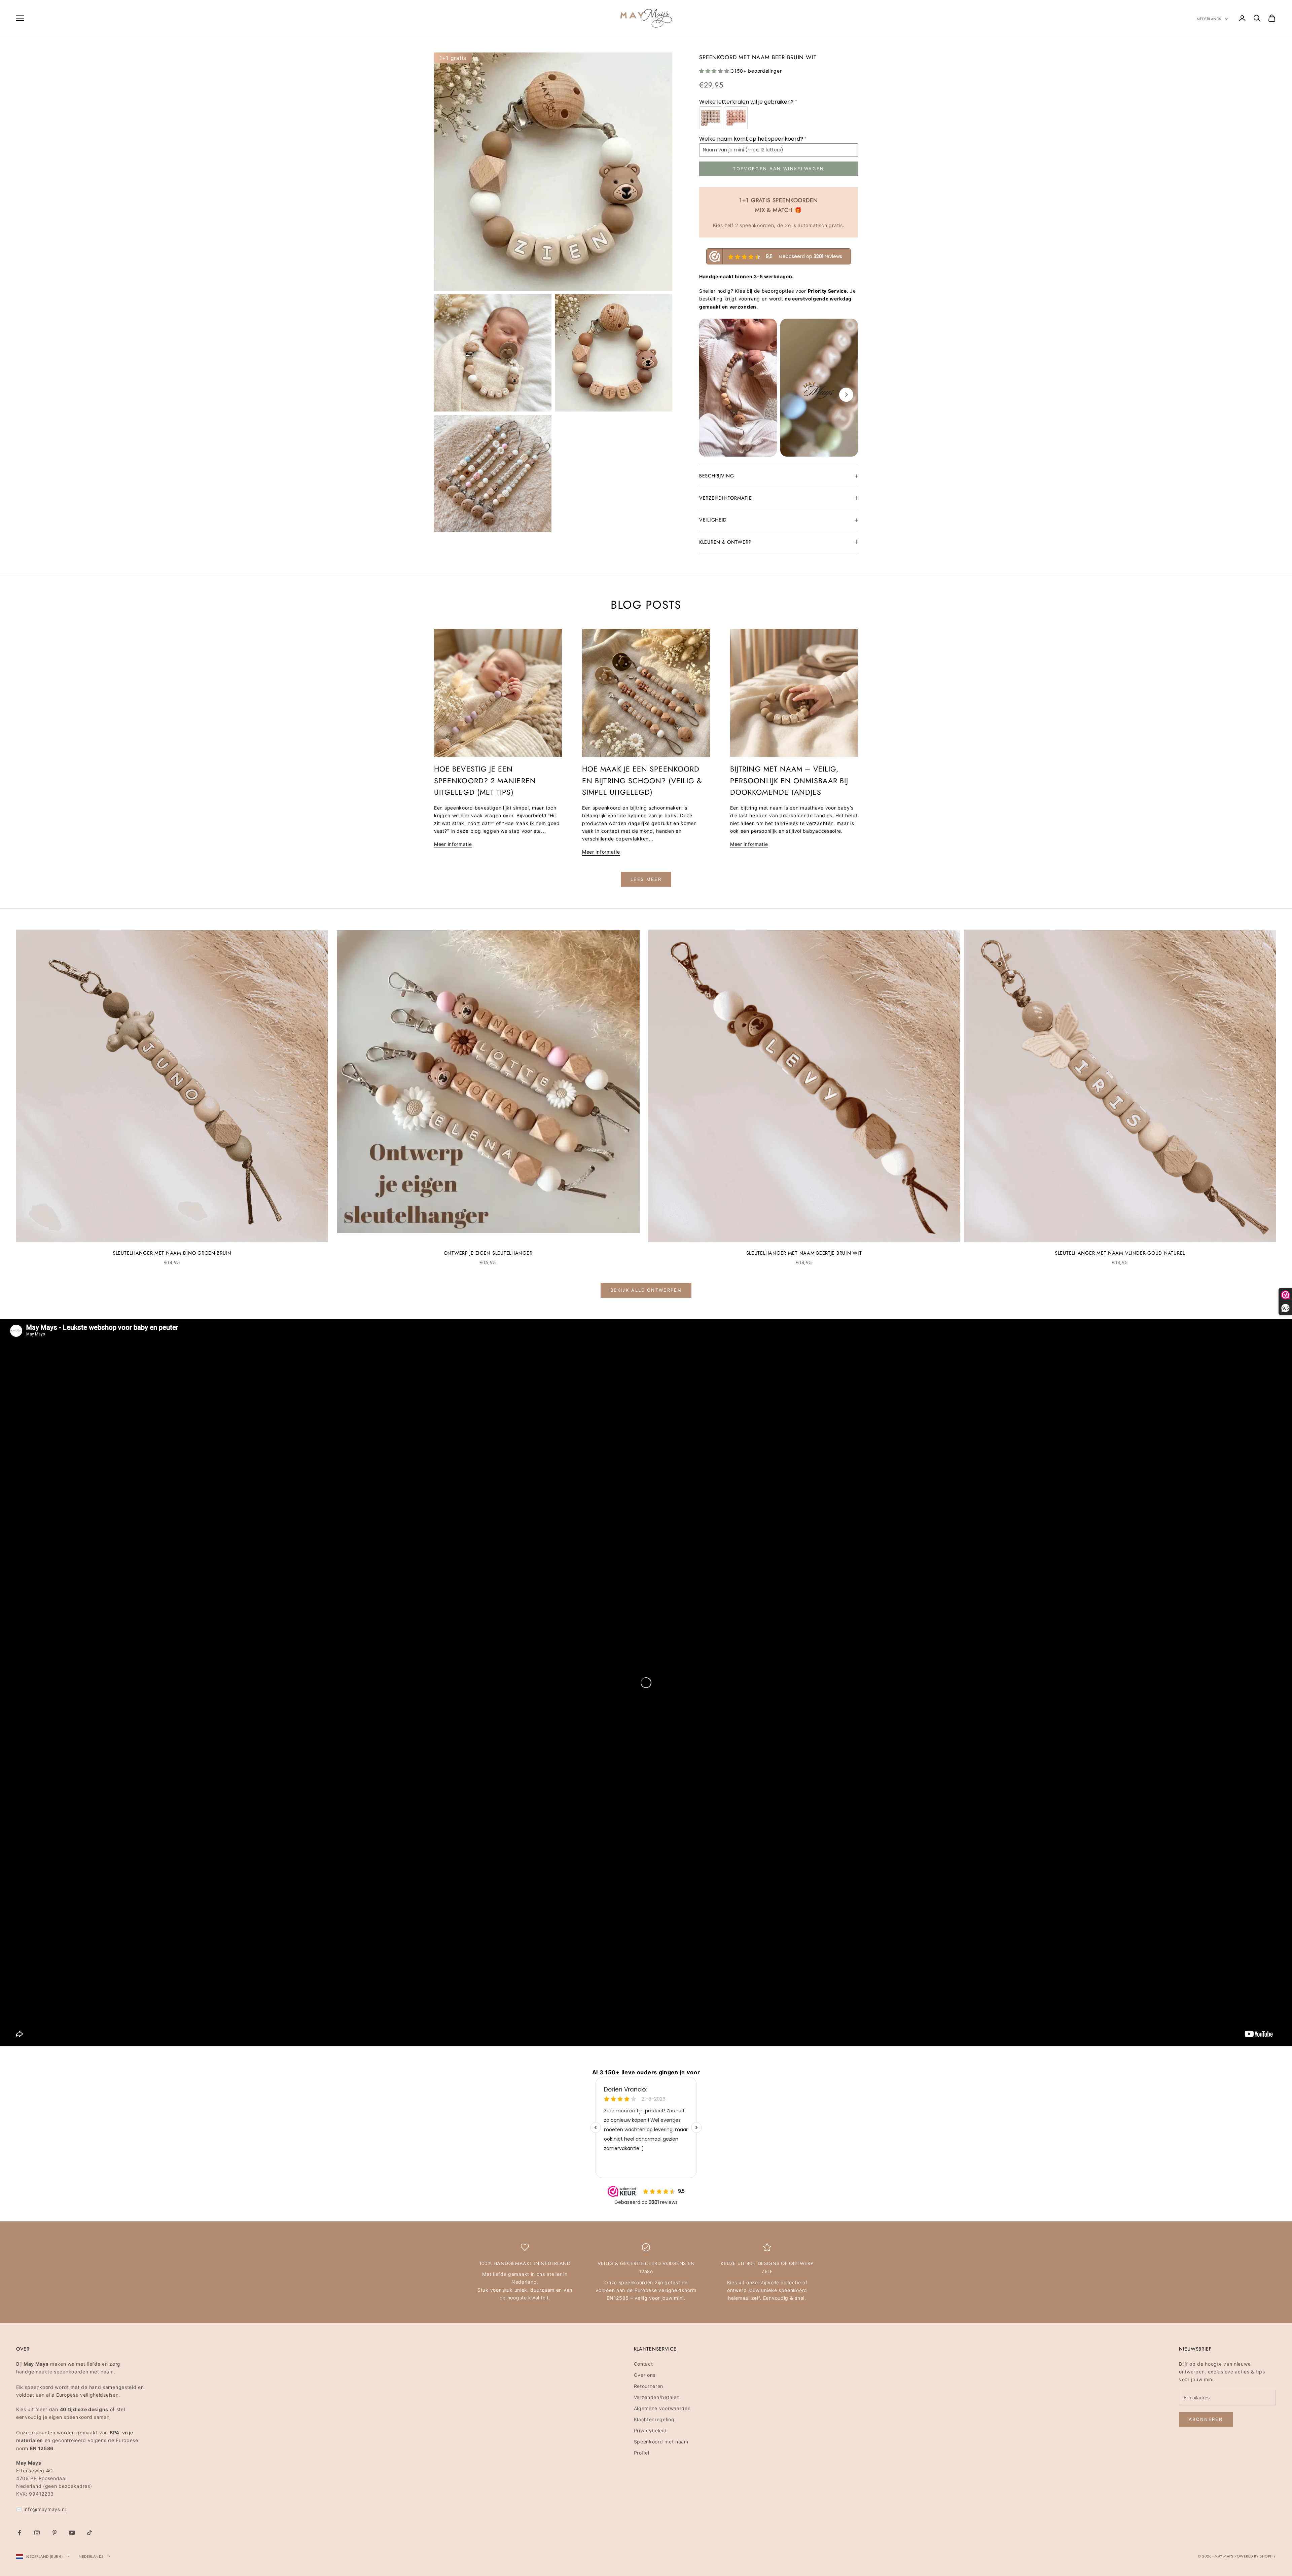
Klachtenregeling (654, 2419)
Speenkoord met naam (661, 2442)
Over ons (645, 2375)
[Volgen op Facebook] (20, 2533)
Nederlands (1209, 19)
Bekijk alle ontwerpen (646, 1290)
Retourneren (649, 2386)
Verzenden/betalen (657, 2397)
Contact (643, 2364)
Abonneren (1206, 2419)
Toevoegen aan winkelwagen (779, 169)
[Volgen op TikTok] (89, 2533)
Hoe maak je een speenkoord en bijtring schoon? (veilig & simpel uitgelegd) (642, 781)
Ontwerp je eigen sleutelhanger (488, 1253)
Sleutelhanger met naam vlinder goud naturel (1120, 1253)
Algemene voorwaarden (662, 2408)
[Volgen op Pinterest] (55, 2533)
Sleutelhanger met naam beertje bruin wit (804, 1253)
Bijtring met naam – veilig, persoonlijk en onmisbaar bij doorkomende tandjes (789, 781)
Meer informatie (453, 844)
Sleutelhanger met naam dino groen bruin (172, 1253)
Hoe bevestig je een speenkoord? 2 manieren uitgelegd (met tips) (485, 781)
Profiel (642, 2453)
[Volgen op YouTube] (72, 2533)
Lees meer (646, 879)
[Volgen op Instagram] (37, 2533)
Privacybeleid (650, 2430)
